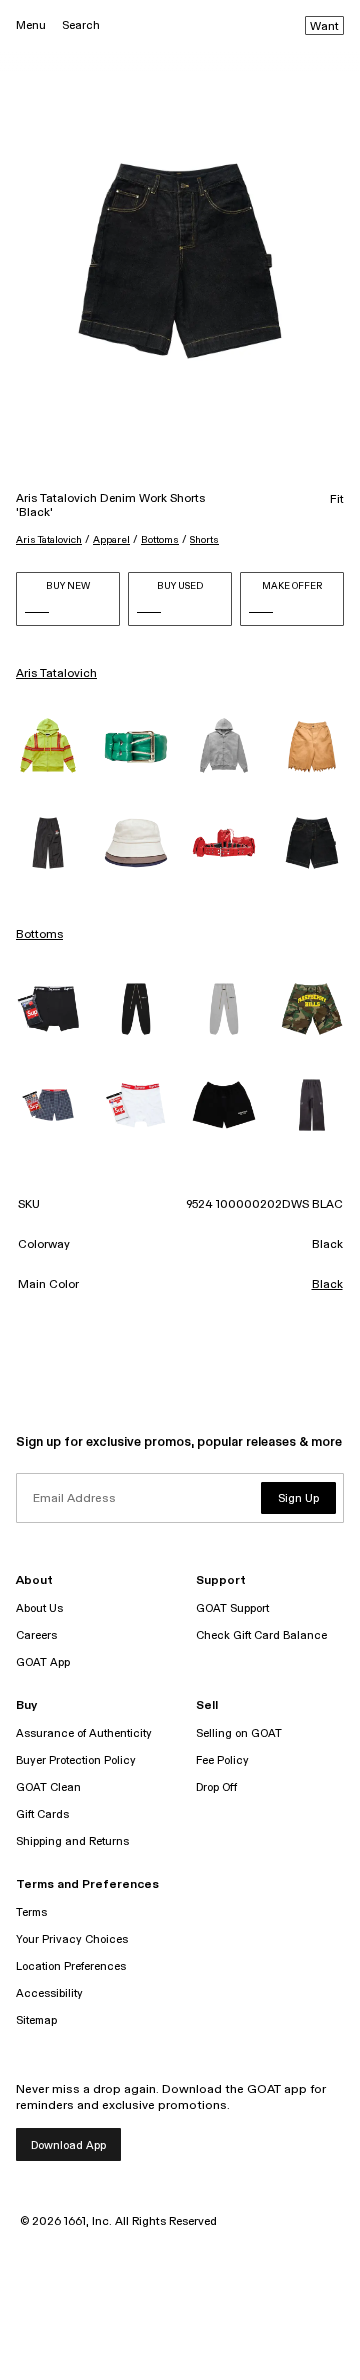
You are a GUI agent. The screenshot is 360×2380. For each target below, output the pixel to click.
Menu (31, 25)
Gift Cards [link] (42, 1814)
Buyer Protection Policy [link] (76, 1760)
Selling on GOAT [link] (239, 1733)
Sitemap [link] (36, 2020)
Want (324, 27)
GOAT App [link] (43, 1662)
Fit (337, 500)
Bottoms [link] (39, 935)
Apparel (111, 540)
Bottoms (160, 540)
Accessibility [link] (49, 1993)
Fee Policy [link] (222, 1760)
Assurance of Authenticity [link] (84, 1733)
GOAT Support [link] (232, 1608)
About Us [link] (39, 1608)
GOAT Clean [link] (48, 1787)
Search (81, 25)
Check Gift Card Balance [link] (261, 1635)
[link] (48, 747)
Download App (68, 2145)
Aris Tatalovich (49, 540)
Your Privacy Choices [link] (72, 1939)
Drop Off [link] (216, 1787)
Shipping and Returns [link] (72, 1841)
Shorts (204, 540)
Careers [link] (36, 1635)
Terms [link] (31, 1912)
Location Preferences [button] (71, 1966)
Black (327, 1285)
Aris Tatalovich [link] (56, 674)
